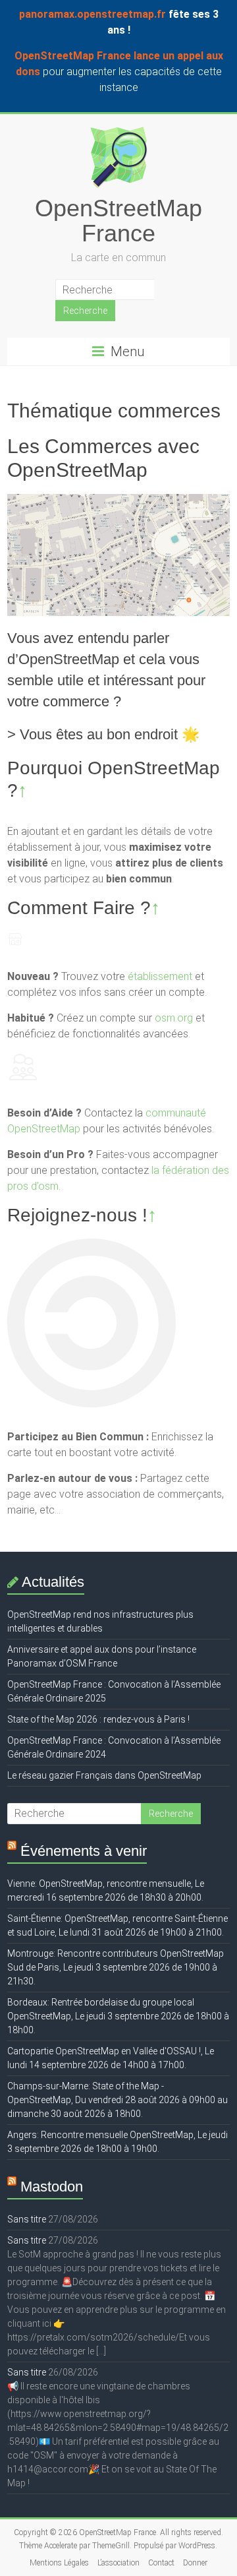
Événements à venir (84, 1851)
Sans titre (27, 2219)
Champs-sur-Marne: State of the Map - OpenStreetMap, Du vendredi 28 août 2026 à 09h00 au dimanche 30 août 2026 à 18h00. (118, 2100)
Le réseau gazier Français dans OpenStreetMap (104, 1775)
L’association (118, 2563)
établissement (160, 976)
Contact (161, 2563)
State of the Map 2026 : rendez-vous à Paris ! (98, 1719)
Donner (195, 2563)
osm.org (174, 1018)
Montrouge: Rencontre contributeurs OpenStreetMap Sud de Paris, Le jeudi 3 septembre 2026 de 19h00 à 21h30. (116, 1967)
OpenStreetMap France (118, 221)
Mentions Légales (59, 2563)
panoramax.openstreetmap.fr (92, 14)
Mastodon (52, 2187)
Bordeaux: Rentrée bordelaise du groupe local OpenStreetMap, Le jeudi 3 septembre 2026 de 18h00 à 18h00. (118, 2016)
